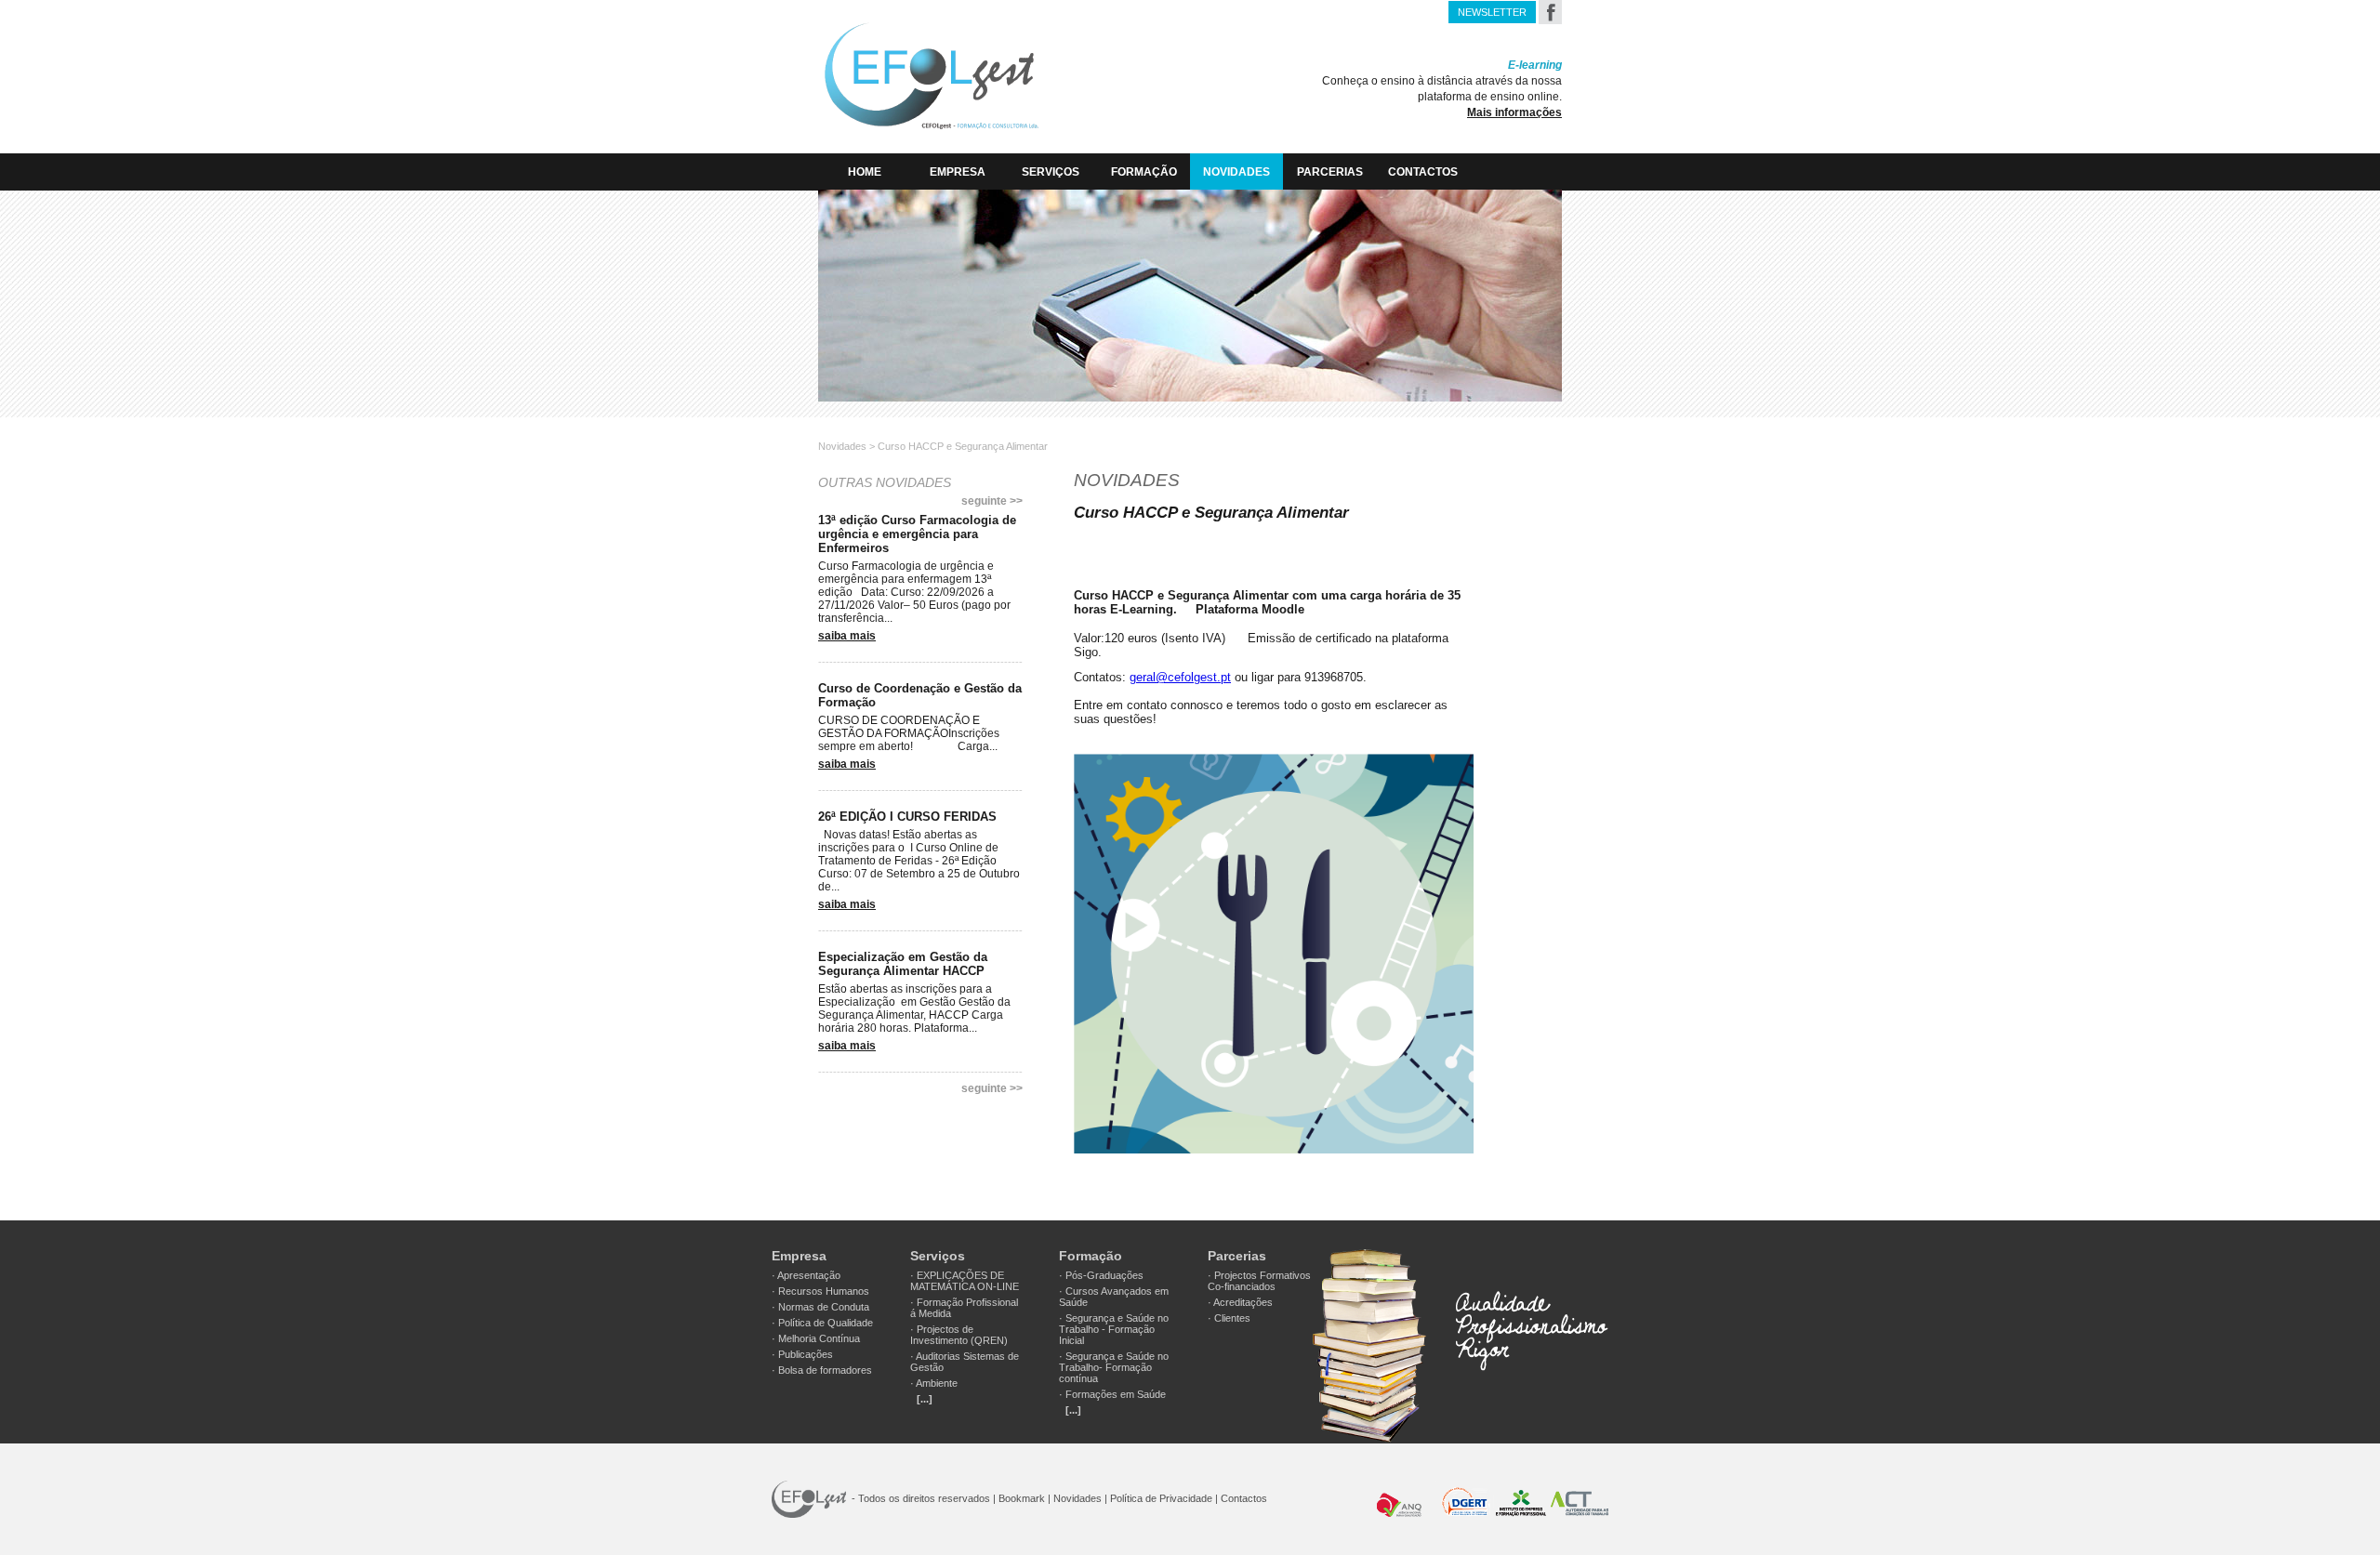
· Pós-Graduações (1101, 1275)
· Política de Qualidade (822, 1323)
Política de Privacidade (1161, 1498)
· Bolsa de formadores (822, 1370)
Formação (1144, 172)
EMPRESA (958, 172)
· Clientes (1229, 1318)
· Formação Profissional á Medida (964, 1308)
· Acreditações (1240, 1302)
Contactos (1423, 172)
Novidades (1236, 172)
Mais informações (1514, 112)
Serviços (1051, 172)
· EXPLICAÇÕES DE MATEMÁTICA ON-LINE (965, 1281)
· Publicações (802, 1354)
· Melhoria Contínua (816, 1338)
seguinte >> (992, 501)
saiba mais (847, 636)
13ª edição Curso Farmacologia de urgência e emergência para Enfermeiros (917, 534)
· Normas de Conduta (820, 1307)
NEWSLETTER (1492, 12)
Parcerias (1330, 172)
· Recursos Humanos (820, 1291)
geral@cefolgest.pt (1180, 677)
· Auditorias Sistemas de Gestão (965, 1362)
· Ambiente (934, 1383)
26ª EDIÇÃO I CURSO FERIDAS (907, 817)
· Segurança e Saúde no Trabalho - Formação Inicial (1114, 1329)
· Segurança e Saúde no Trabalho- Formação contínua (1114, 1367)
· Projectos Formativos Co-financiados (1259, 1281)
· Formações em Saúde (1112, 1394)
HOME (865, 172)
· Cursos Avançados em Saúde (1114, 1297)
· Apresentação (806, 1275)
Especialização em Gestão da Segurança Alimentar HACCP (903, 964)
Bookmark (1022, 1498)
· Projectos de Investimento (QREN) (959, 1335)
